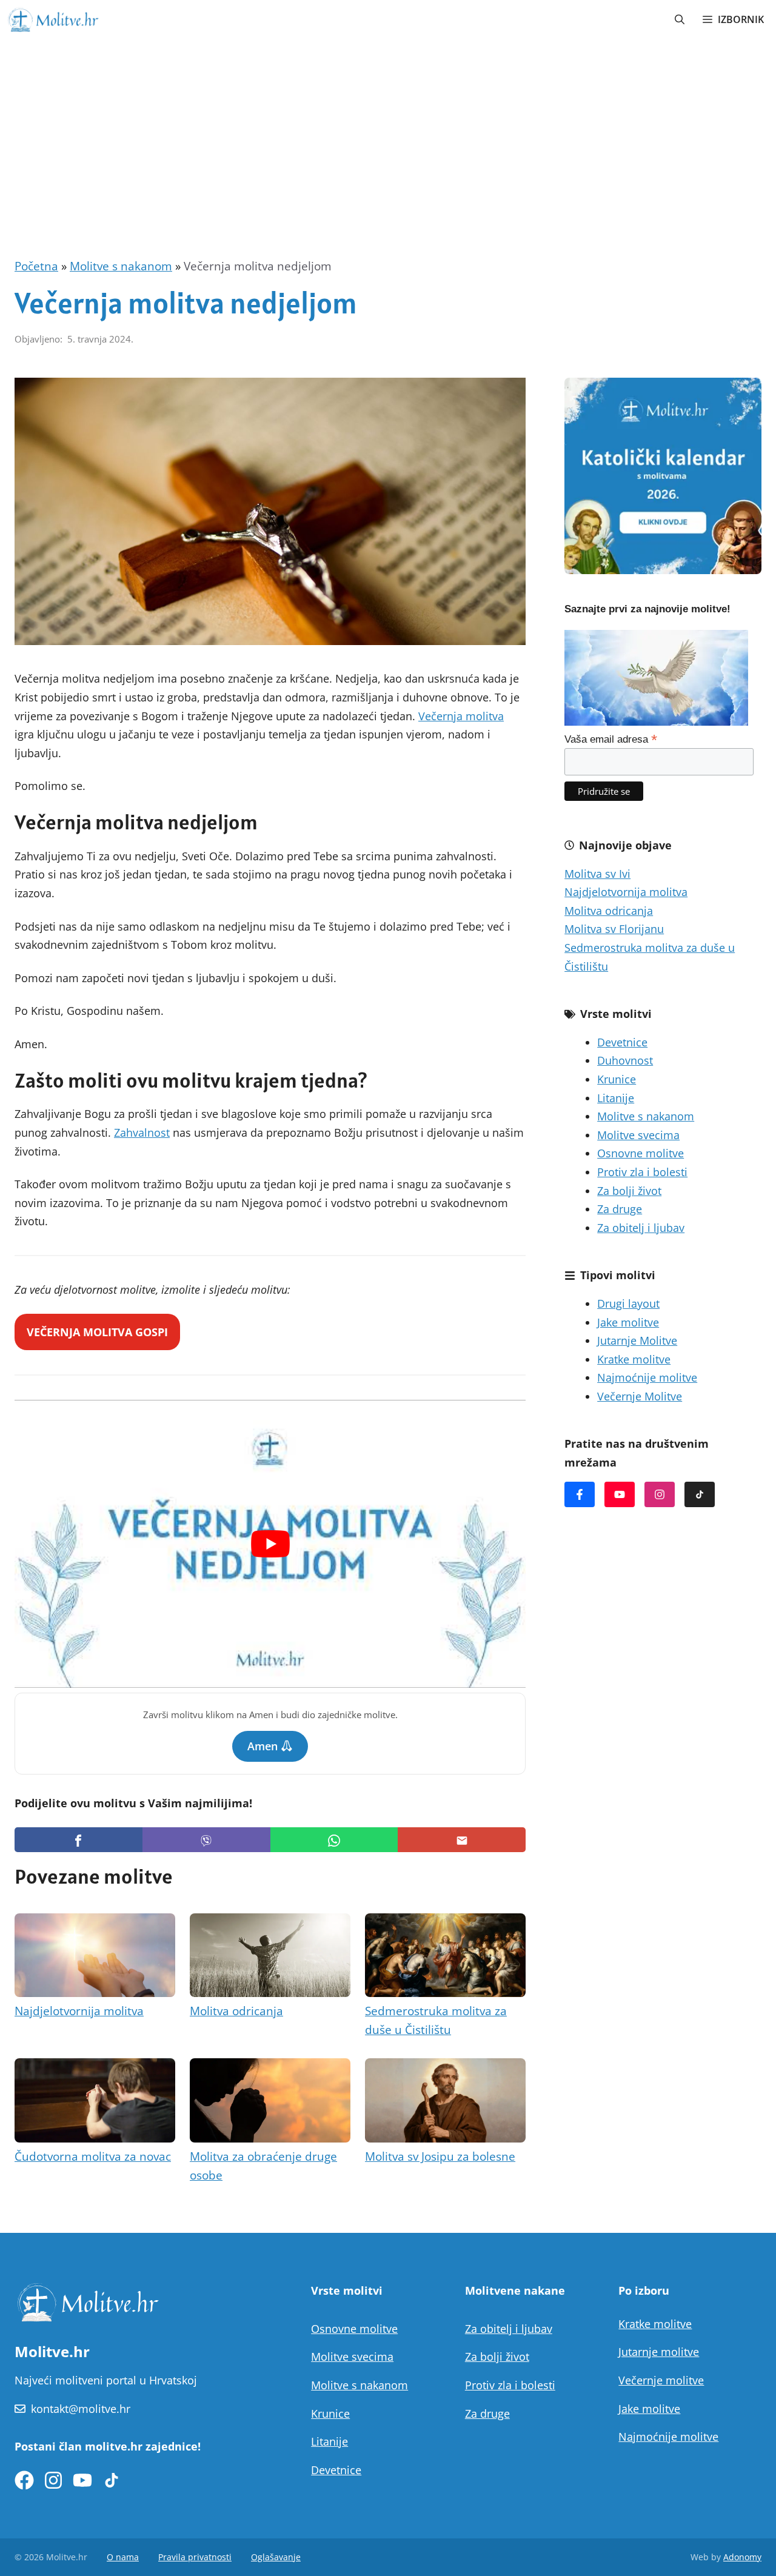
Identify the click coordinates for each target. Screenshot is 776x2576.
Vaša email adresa (611, 739)
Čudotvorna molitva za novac (93, 2156)
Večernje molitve (661, 2380)
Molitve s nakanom (121, 266)
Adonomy (742, 2557)
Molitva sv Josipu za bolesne (440, 2156)
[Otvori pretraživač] (680, 19)
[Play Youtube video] (270, 1544)
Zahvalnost (142, 1132)
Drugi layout (628, 1303)
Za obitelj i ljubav (641, 1228)
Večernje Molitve (640, 1396)
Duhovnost (625, 1060)
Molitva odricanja (236, 2011)
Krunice (617, 1079)
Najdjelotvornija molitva (79, 2011)
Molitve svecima (638, 1135)
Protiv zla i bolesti (642, 1172)
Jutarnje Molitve (637, 1340)
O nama (123, 2557)
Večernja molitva (461, 716)
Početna (36, 266)
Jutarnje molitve (659, 2352)
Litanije (616, 1098)
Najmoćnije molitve (647, 1377)
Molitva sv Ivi (597, 874)
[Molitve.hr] (53, 19)
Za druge (620, 1209)
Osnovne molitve (641, 1153)
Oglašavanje (276, 2557)
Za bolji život (629, 1191)
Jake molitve (628, 1322)
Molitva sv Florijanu (614, 929)
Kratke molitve (634, 1359)
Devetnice (622, 1042)
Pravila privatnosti (195, 2557)
